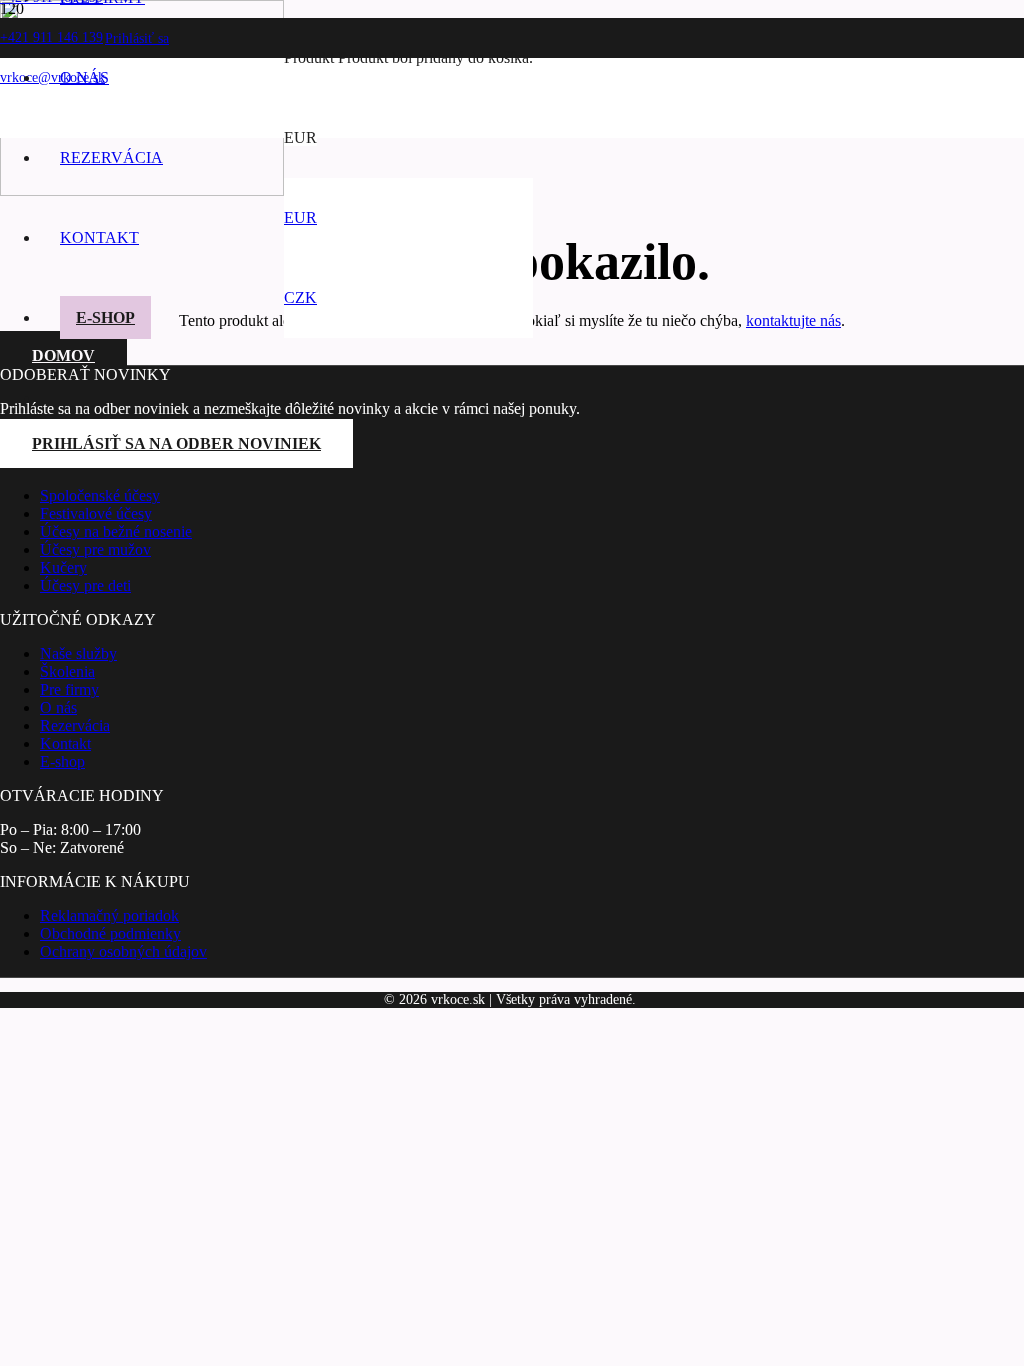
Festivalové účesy (96, 513)
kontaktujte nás (793, 320)
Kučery (63, 567)
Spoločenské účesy (100, 495)
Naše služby (78, 653)
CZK (300, 297)
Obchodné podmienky (110, 933)
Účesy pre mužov (95, 549)
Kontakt (65, 743)
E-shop (62, 761)
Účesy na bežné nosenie (116, 531)
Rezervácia (75, 725)
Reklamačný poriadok (109, 915)
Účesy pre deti (85, 585)
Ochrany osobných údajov (123, 951)
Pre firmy (69, 689)
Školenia (67, 671)
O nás (58, 707)
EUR (300, 217)
